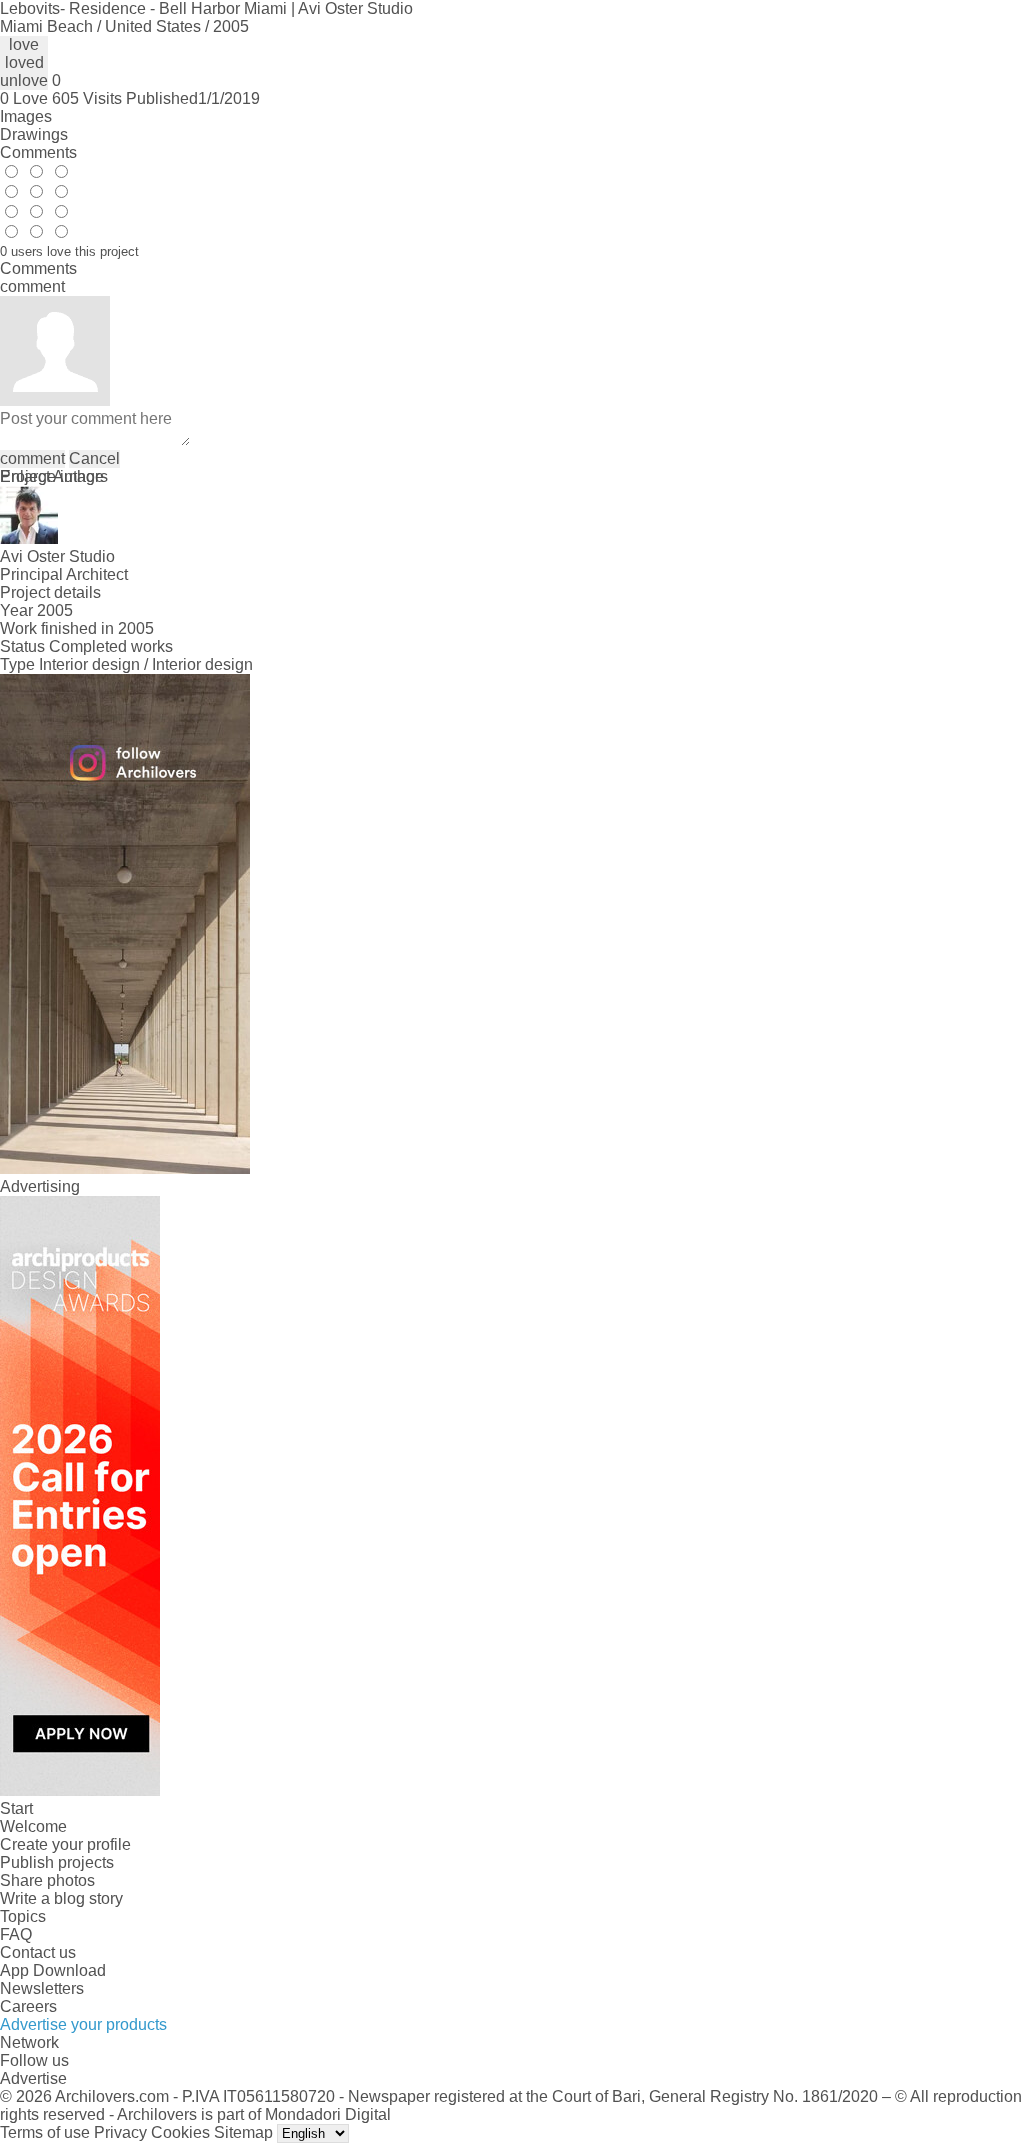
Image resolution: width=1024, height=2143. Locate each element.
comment (32, 458)
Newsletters (42, 1988)
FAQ (16, 1934)
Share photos (47, 1880)
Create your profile (65, 1844)
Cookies (180, 2132)
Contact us (38, 1952)
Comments (38, 152)
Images (26, 116)
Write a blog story (61, 1898)
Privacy (120, 2132)
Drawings (34, 134)
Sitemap (243, 2132)
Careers (28, 2006)
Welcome (33, 1826)
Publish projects (57, 1862)
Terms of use (45, 2132)
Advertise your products (83, 2024)
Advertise (33, 2078)
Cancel (94, 458)
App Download (53, 1970)
